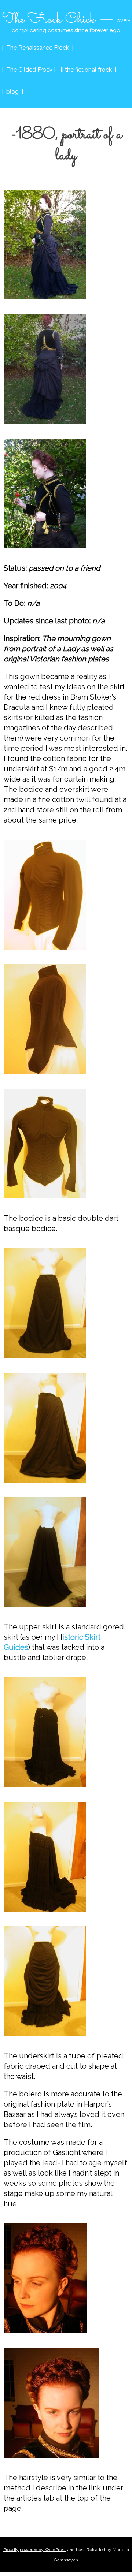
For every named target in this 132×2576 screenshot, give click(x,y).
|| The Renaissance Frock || (38, 48)
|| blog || (12, 92)
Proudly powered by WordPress (35, 2550)
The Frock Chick (49, 19)
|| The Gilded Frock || (29, 70)
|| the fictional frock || (88, 70)
